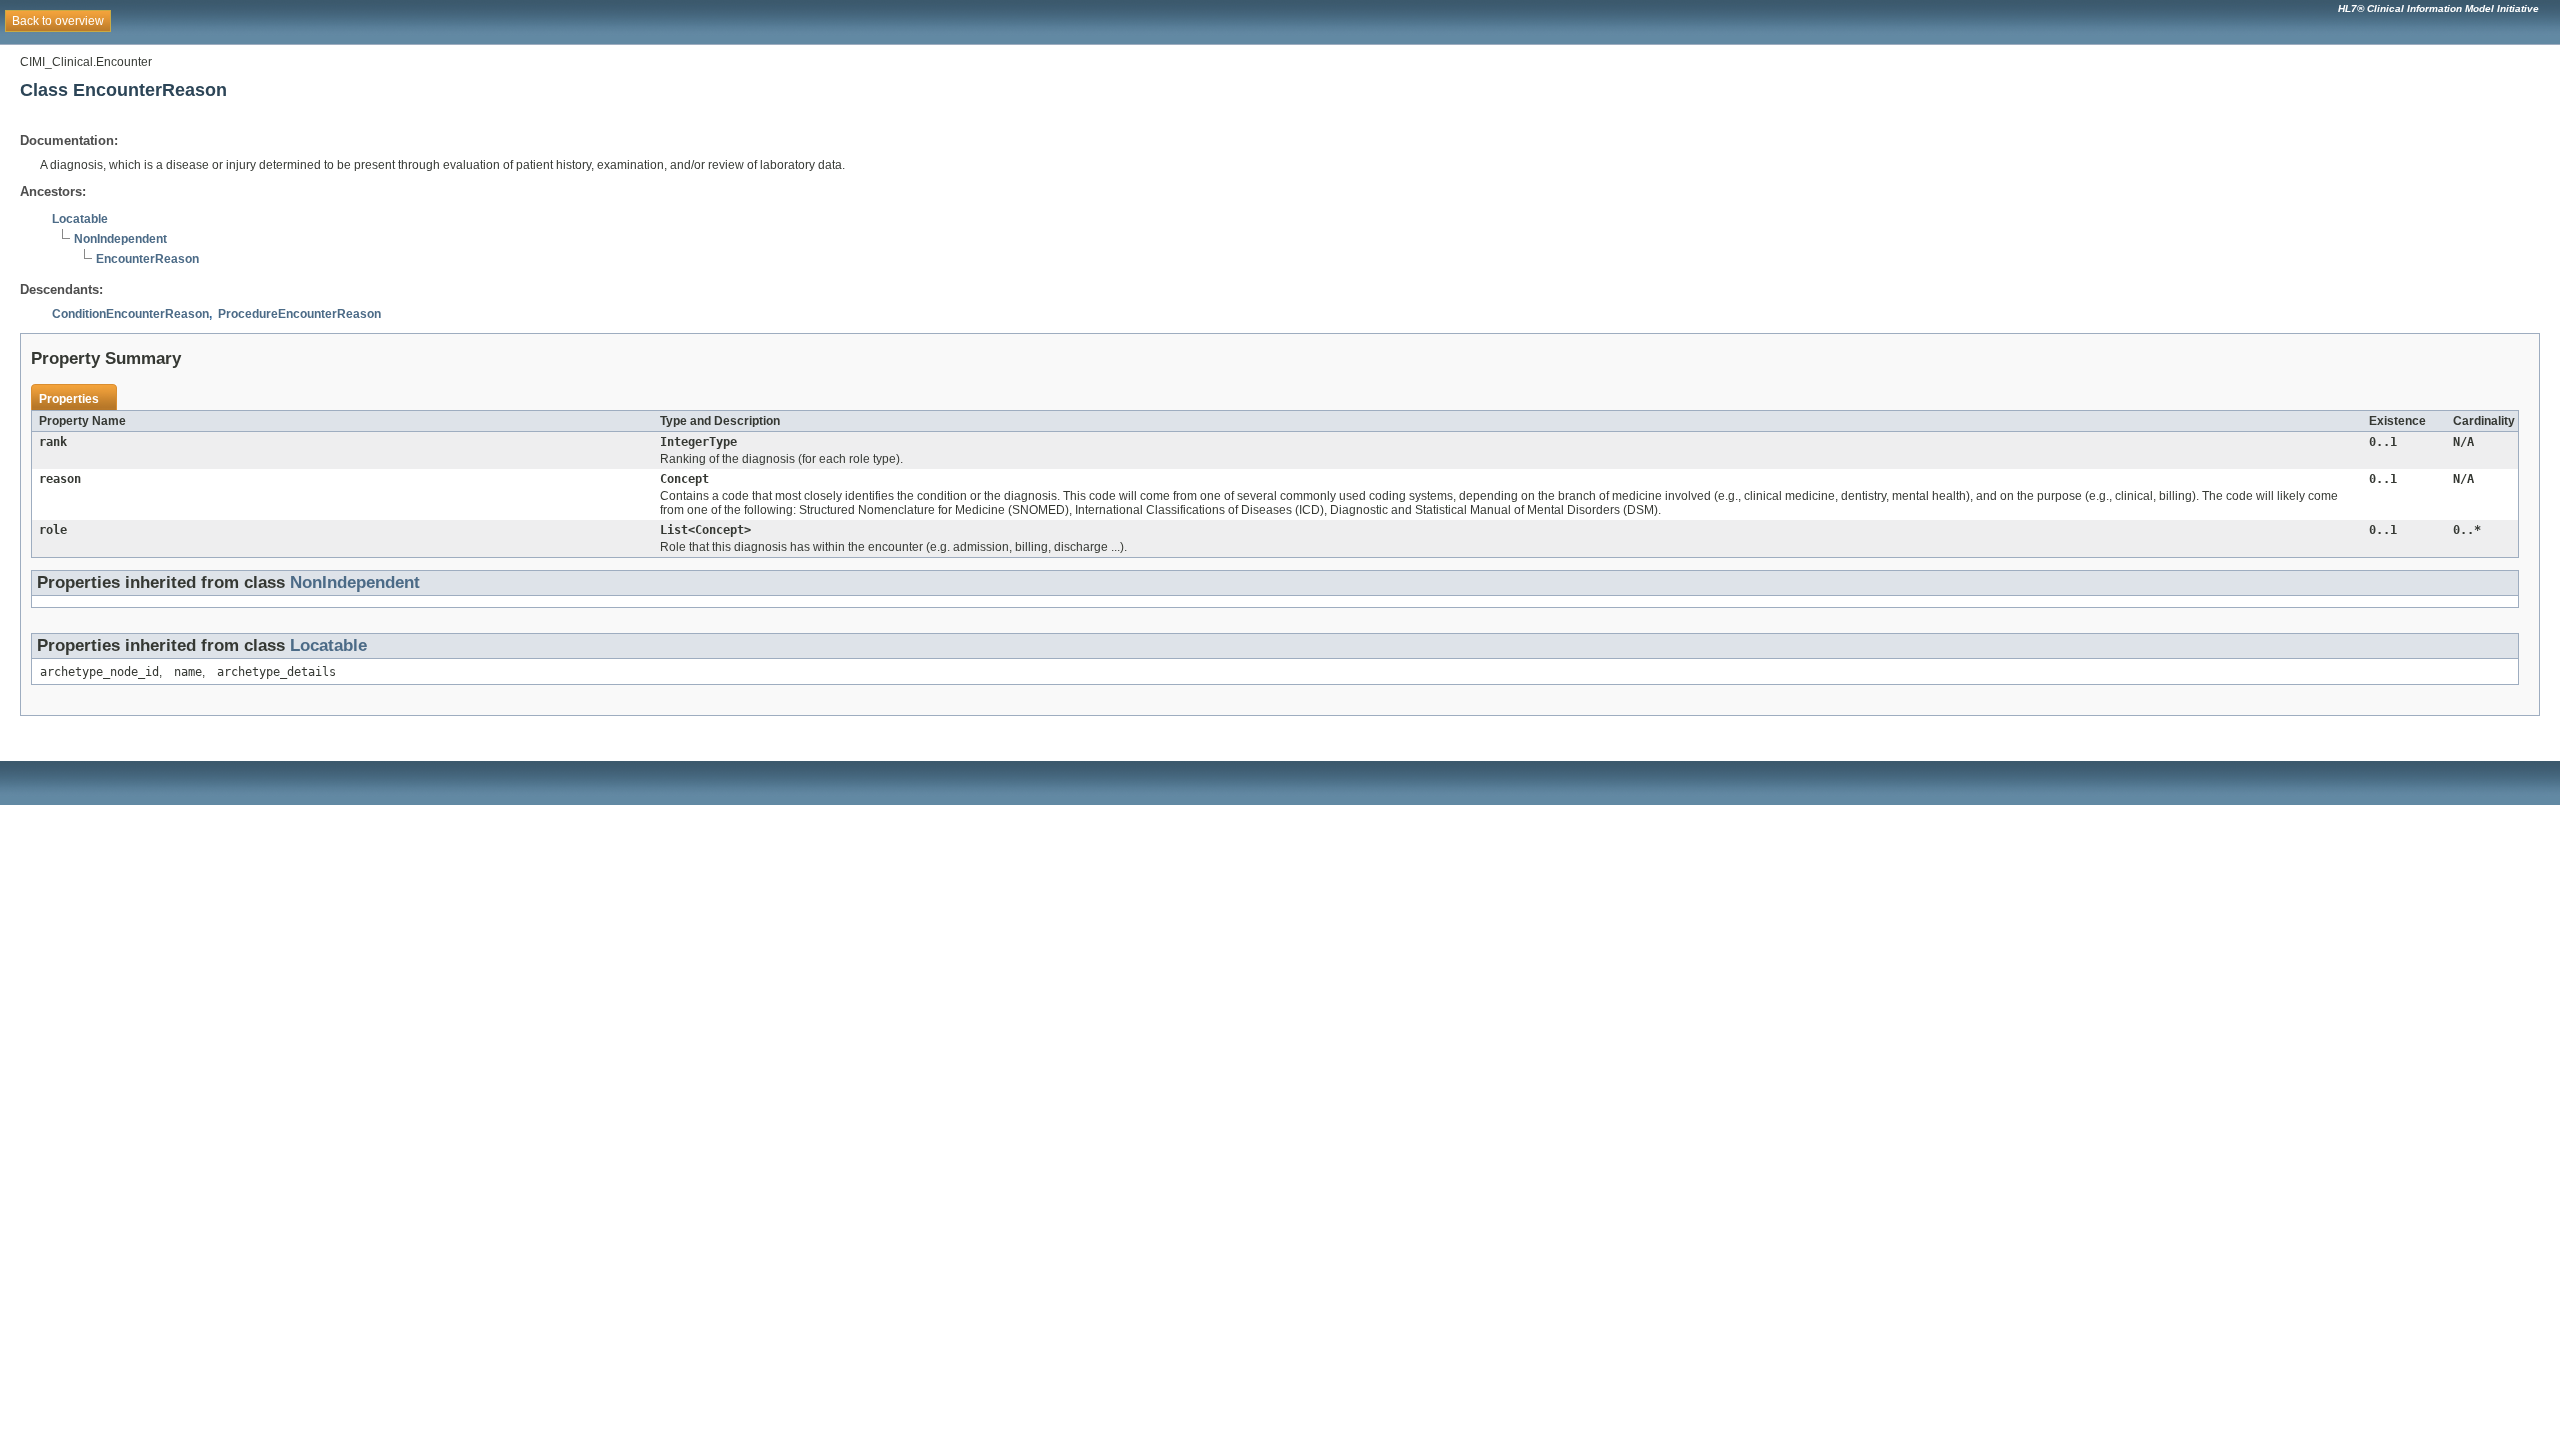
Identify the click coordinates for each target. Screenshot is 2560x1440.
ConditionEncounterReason (130, 314)
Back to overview (58, 21)
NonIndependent (120, 239)
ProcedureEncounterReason (299, 314)
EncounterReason (147, 259)
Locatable (80, 219)
